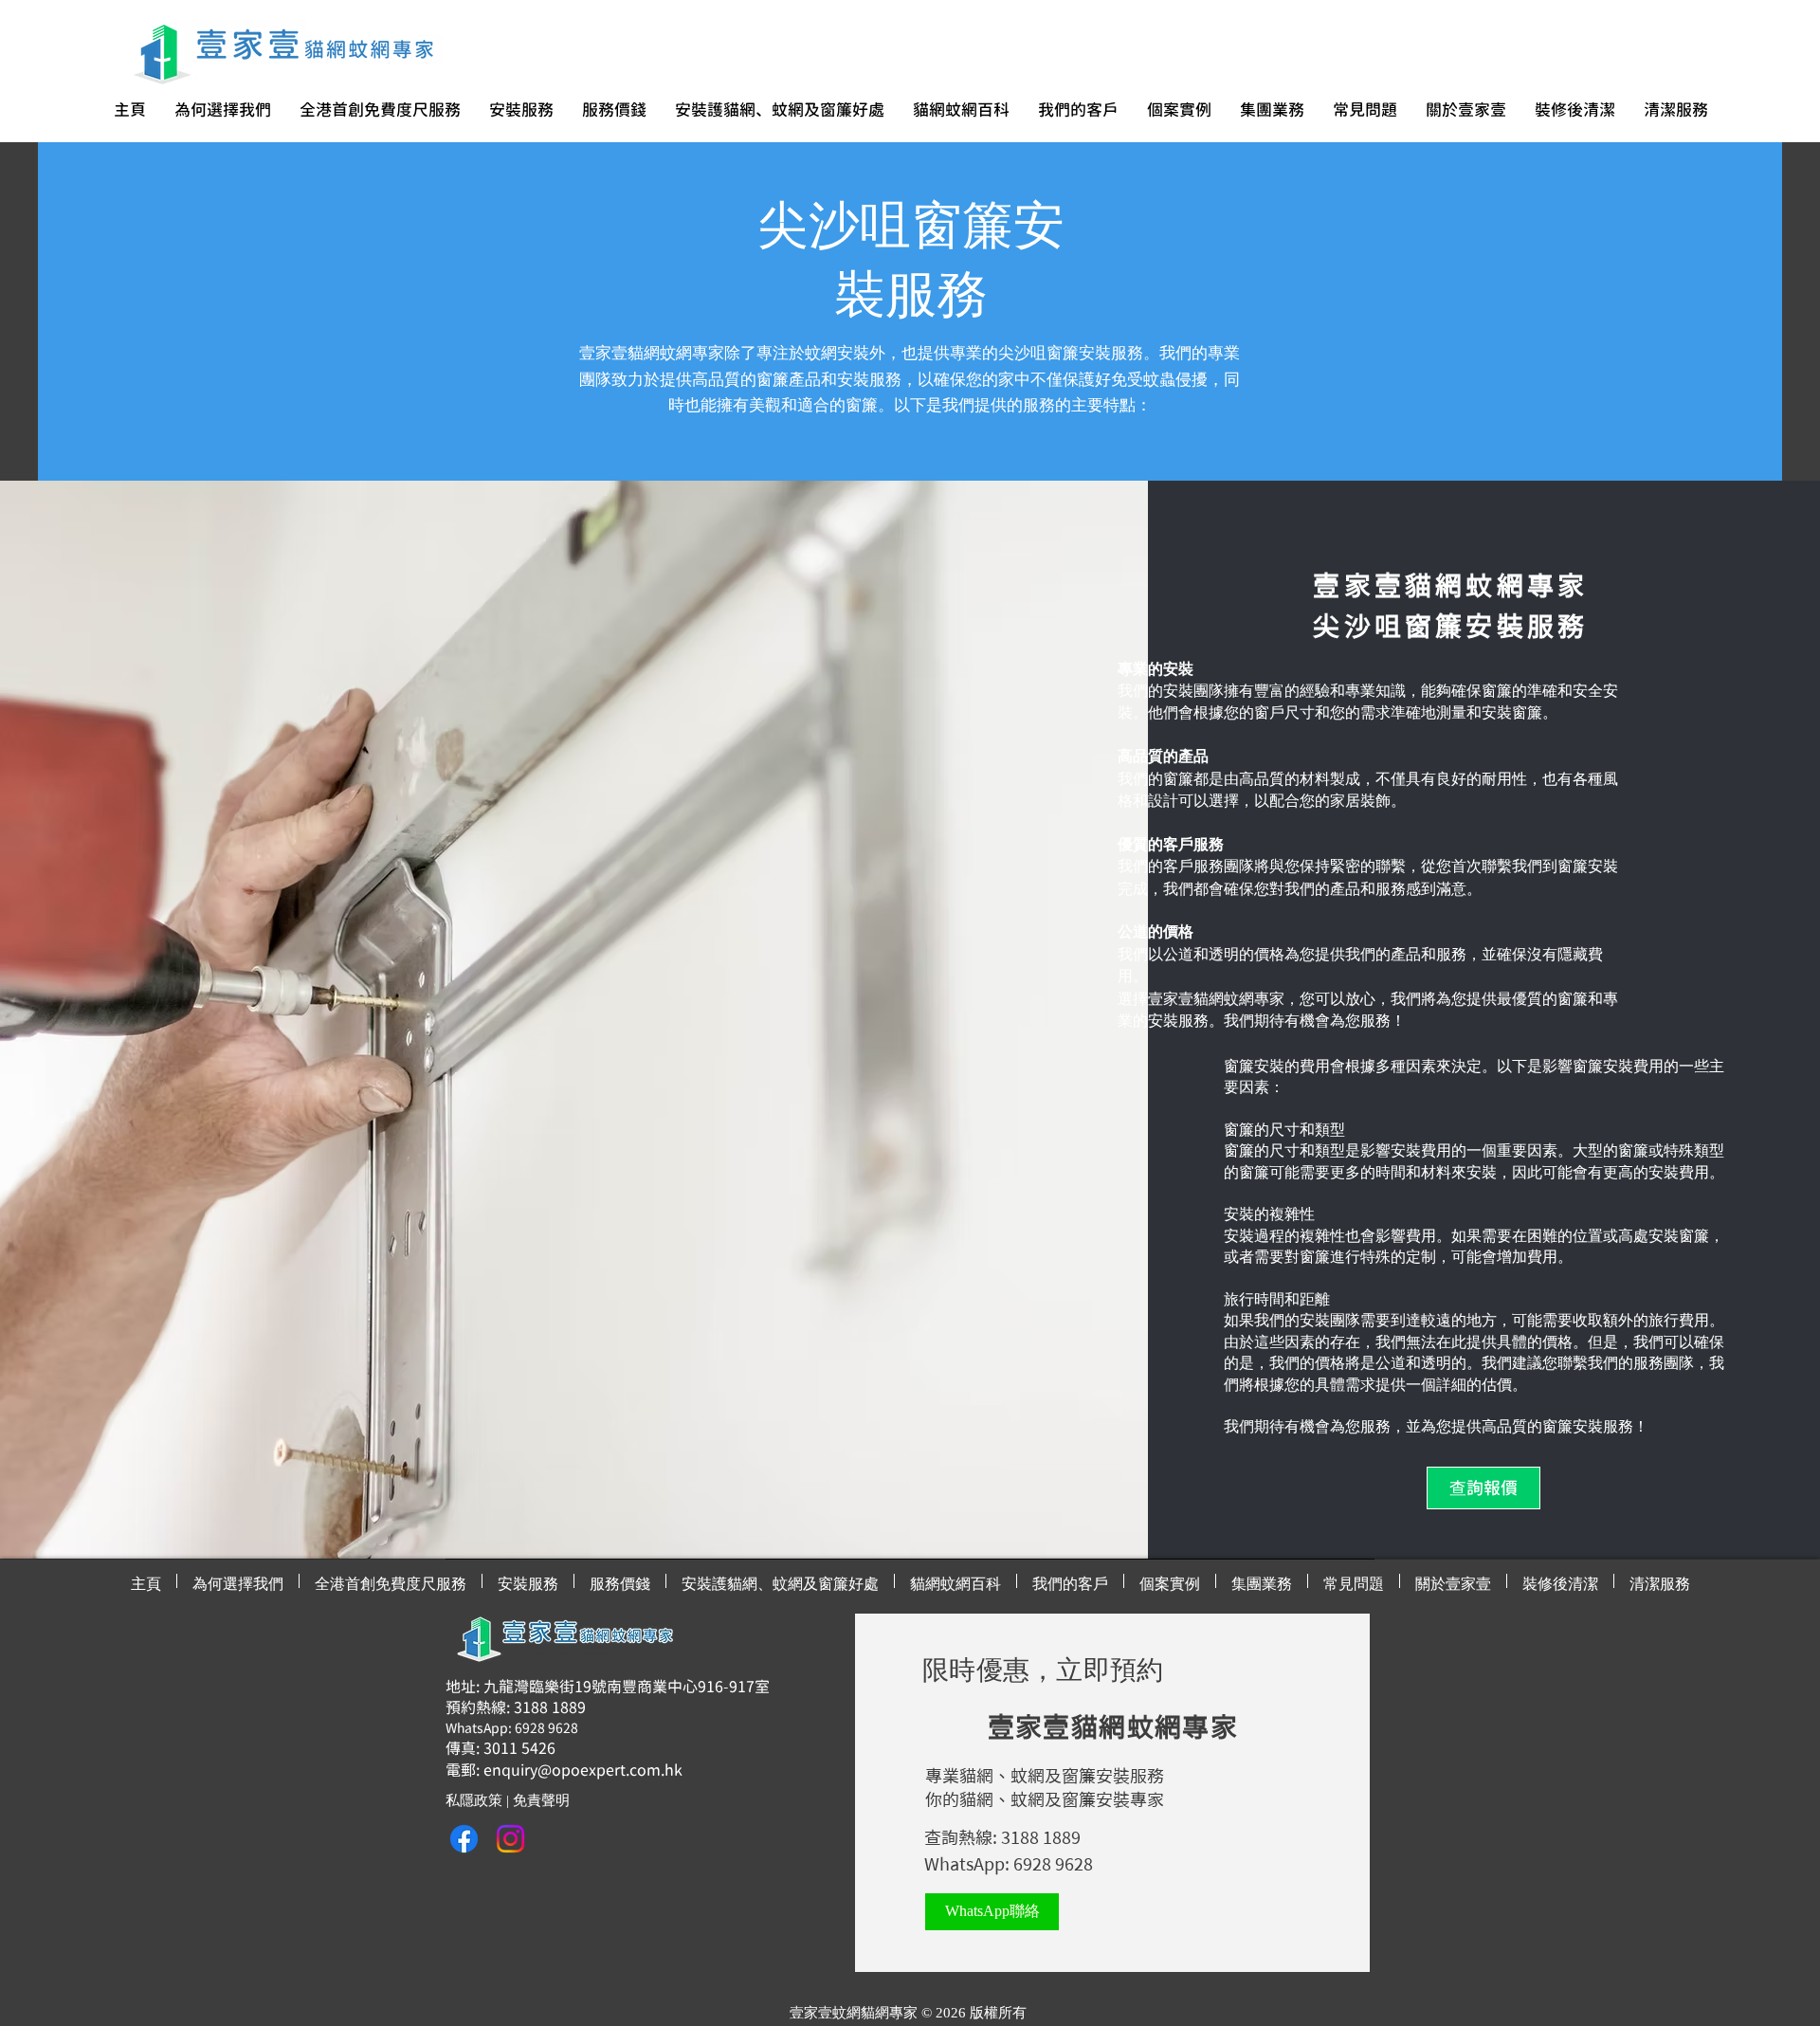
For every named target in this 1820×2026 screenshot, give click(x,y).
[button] (380, 110)
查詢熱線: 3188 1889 (1002, 1837)
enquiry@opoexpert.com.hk (583, 1770)
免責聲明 (541, 1800)
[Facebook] (464, 1839)
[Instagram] (510, 1839)
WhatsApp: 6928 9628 (1009, 1864)
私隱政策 (474, 1800)
